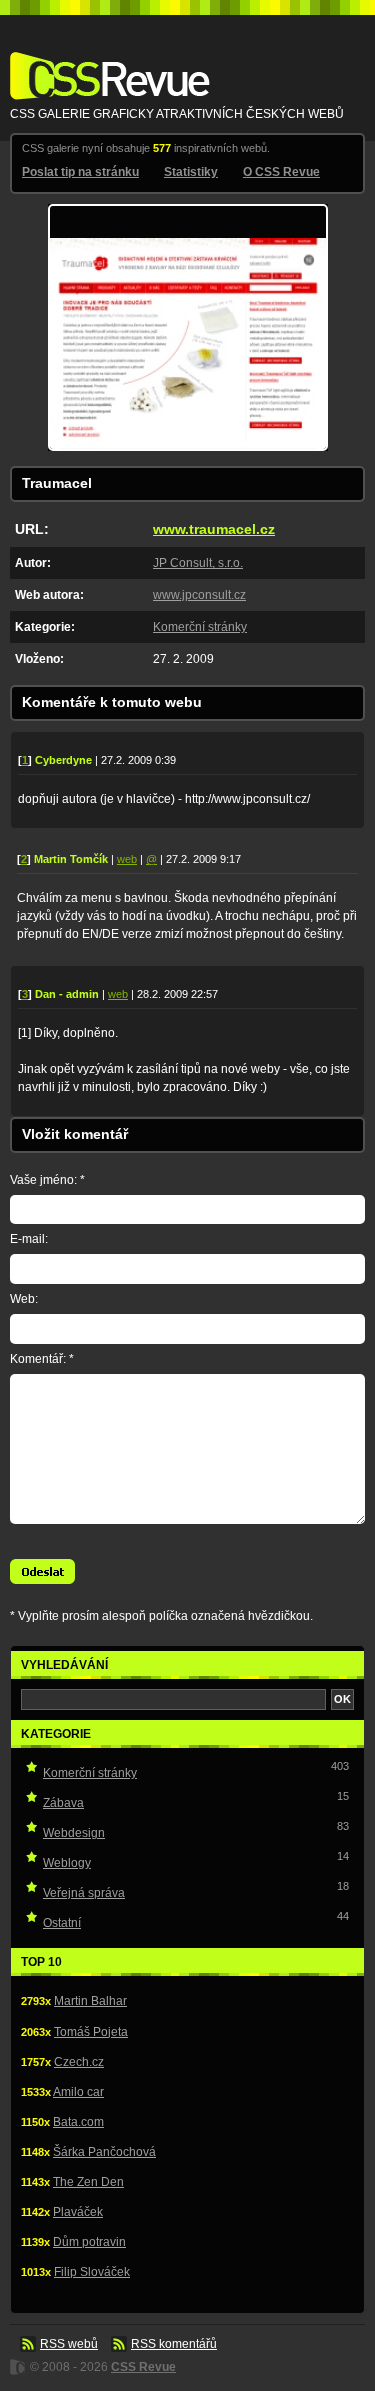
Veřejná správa (84, 1893)
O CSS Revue (281, 172)
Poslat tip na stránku (80, 172)
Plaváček (78, 2212)
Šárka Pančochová (104, 2152)
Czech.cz (79, 2062)
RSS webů (69, 2344)
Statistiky (191, 172)
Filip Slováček (92, 2272)
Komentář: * (42, 1359)
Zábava (63, 1803)
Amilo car (78, 2092)
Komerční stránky (200, 627)
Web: (24, 1299)
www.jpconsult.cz (199, 595)
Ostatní (62, 1923)
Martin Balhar (90, 2001)
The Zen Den (88, 2182)
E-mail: (29, 1239)
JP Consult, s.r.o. (198, 563)
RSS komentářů (174, 2344)
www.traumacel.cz (214, 529)
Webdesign (74, 1833)
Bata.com (78, 2122)
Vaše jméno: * (47, 1180)
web (127, 859)
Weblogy (67, 1863)
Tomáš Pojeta (91, 2032)
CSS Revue (106, 61)
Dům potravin (89, 2242)
